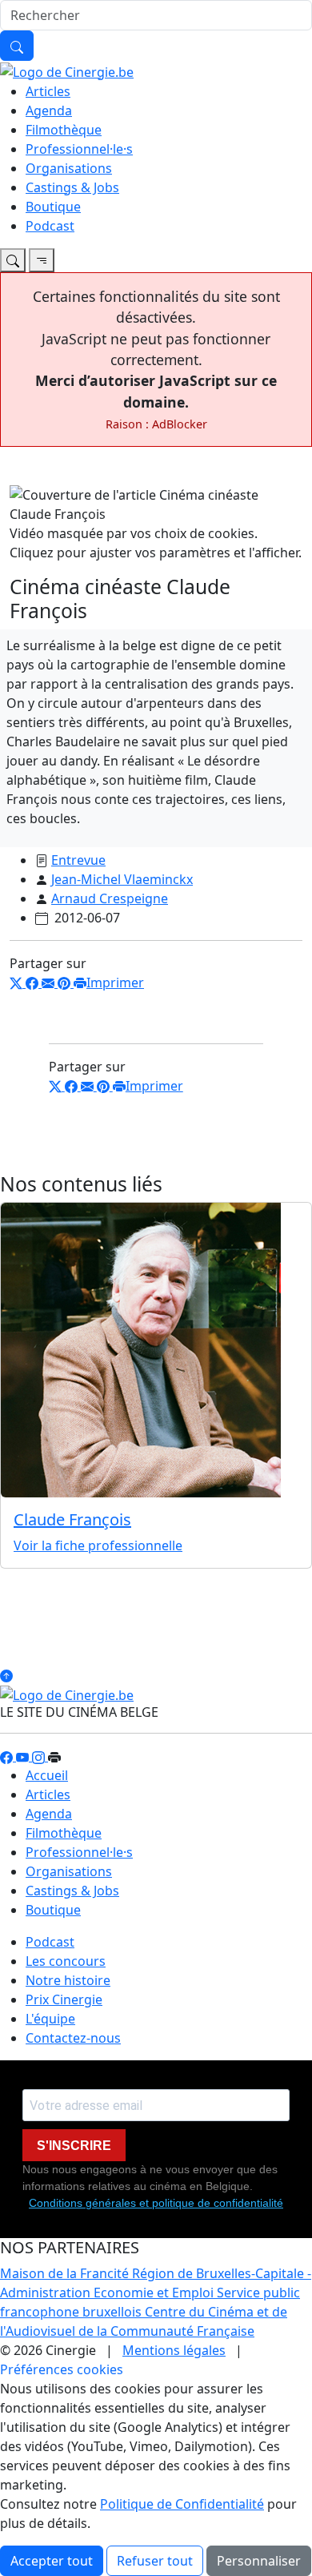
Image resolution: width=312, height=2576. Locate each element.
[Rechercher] (17, 46)
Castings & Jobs (72, 187)
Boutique (53, 207)
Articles (48, 91)
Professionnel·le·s (79, 149)
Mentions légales (174, 2350)
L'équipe (50, 2019)
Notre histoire (68, 1980)
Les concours (66, 1961)
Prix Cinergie (64, 1999)
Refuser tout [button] (155, 2561)
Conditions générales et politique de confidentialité (156, 2203)
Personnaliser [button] (259, 2561)
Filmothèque (64, 130)
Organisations (69, 168)
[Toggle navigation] (13, 260)
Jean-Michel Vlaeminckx (122, 879)
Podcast (50, 226)
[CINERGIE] (67, 70)
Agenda (49, 111)
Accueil (47, 1775)
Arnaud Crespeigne (110, 898)
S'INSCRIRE (74, 2146)
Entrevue (78, 860)
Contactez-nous (73, 2038)
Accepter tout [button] (52, 2561)
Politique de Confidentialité (182, 2504)
